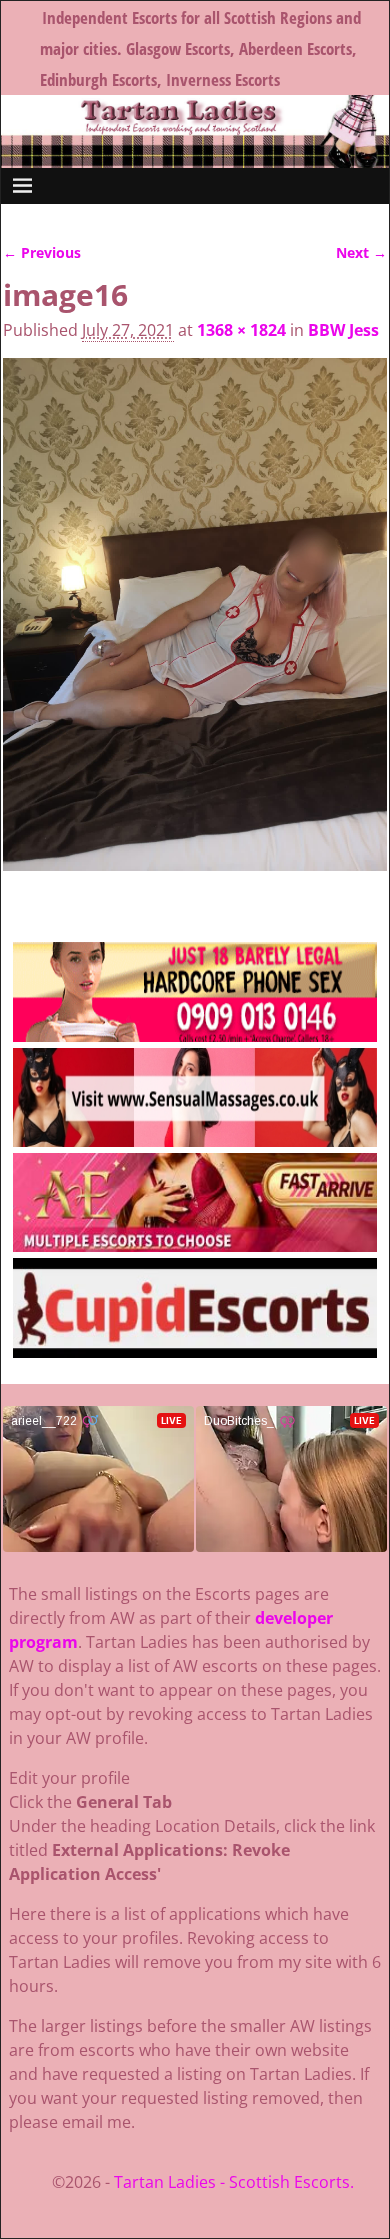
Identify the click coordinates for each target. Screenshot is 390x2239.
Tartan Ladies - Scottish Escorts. (234, 2182)
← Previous (42, 252)
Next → (361, 252)
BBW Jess (343, 330)
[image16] (195, 626)
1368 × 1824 (241, 330)
